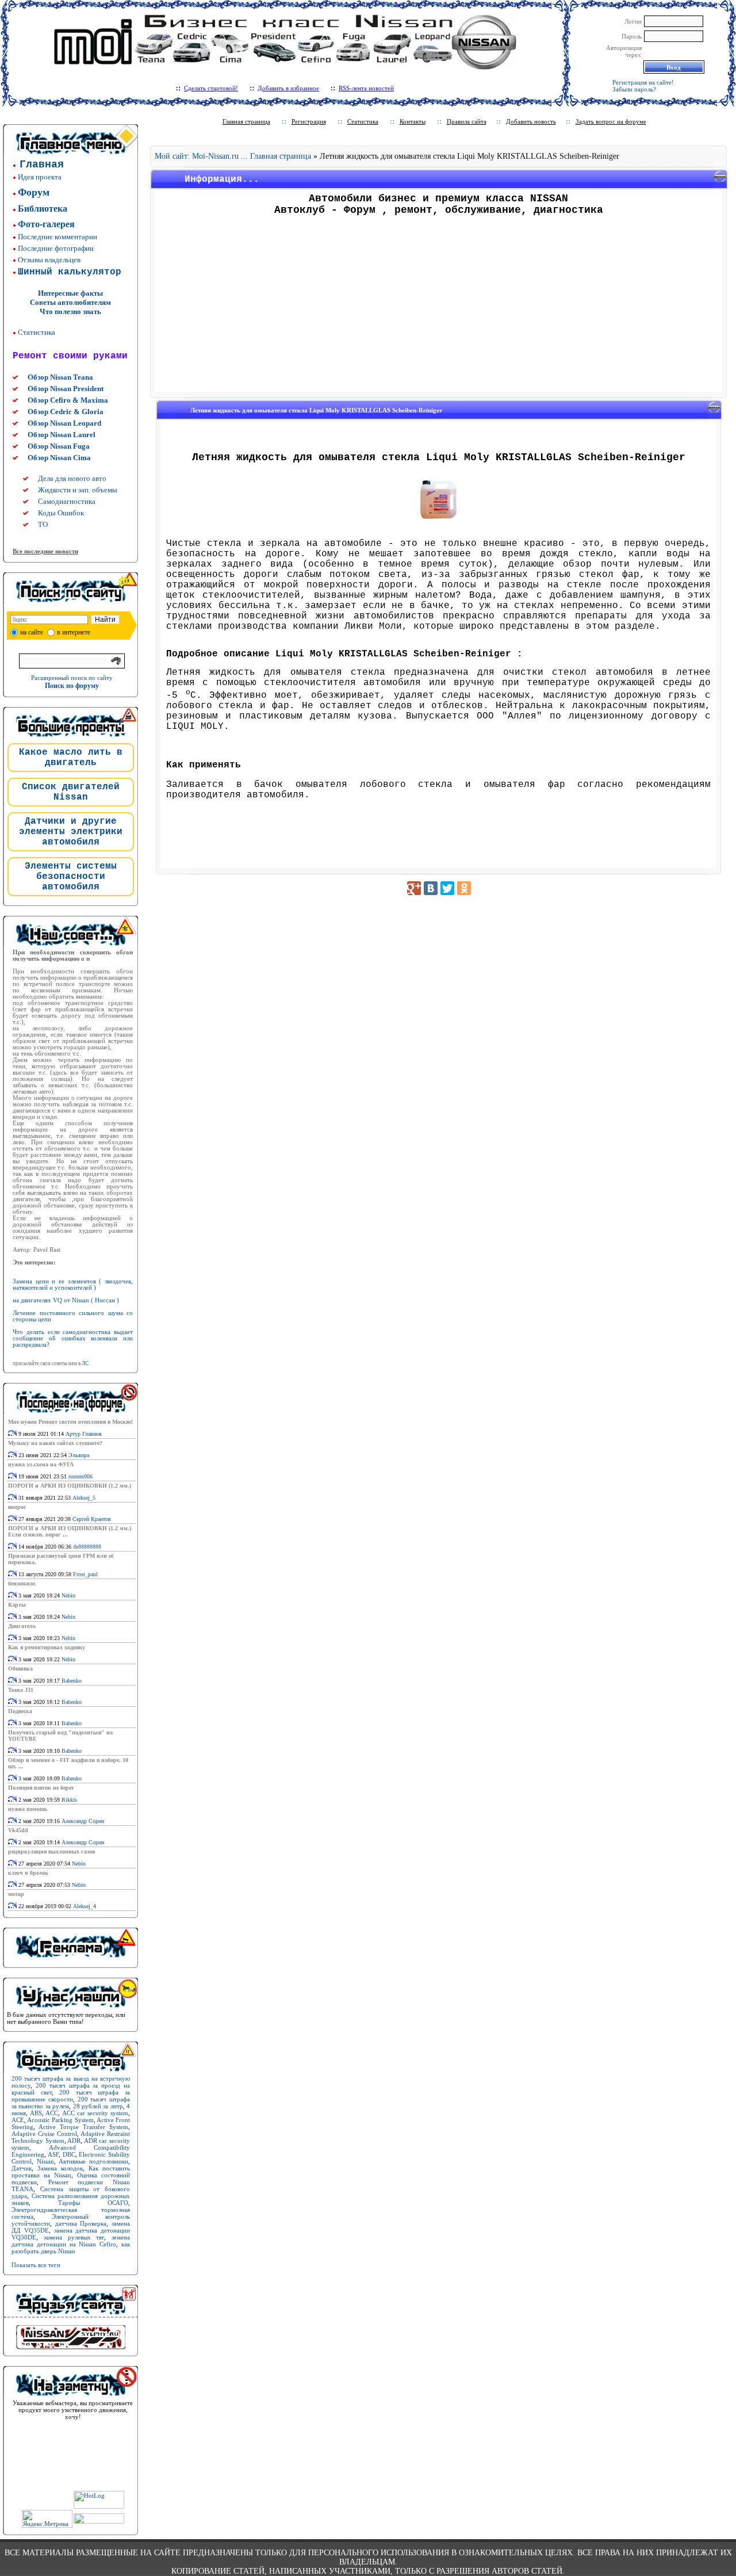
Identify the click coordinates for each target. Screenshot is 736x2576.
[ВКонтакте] (431, 888)
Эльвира (79, 1455)
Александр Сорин (83, 1821)
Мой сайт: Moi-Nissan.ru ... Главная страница (233, 156)
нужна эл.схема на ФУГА (41, 1464)
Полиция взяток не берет (41, 1788)
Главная (42, 165)
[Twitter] (447, 888)
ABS (36, 2113)
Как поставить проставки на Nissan (71, 2172)
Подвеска (20, 1711)
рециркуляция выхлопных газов (51, 1851)
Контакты (413, 121)
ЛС (85, 1363)
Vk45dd (18, 1830)
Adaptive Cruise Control (44, 2134)
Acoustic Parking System (60, 2120)
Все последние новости (45, 551)
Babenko (72, 1681)
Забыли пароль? (634, 89)
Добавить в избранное (288, 88)
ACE (18, 2120)
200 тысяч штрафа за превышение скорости (71, 2096)
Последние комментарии (57, 237)
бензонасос (22, 1583)
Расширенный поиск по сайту (72, 678)
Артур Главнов (84, 1434)
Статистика (37, 332)
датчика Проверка (81, 2223)
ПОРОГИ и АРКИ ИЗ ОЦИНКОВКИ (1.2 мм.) (70, 1486)
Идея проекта (40, 177)
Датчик (22, 2168)
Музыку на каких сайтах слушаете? (55, 1443)
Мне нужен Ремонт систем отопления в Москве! (70, 1422)
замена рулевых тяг (74, 2237)
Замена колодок (60, 2168)
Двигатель (22, 1626)
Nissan (45, 2161)
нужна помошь (28, 1809)
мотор (16, 1894)
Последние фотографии (56, 248)
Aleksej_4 (85, 1906)
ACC (52, 2113)
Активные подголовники (93, 2161)
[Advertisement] (439, 308)
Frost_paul (85, 1574)
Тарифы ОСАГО (93, 2203)
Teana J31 (21, 1690)
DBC (69, 2154)
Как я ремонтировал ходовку (47, 1647)
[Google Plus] (414, 888)
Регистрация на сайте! (643, 82)
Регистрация (309, 121)
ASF (53, 2154)
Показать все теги (36, 2265)
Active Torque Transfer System (83, 2127)
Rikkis (69, 1800)
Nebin (68, 1595)
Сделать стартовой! (211, 88)
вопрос (17, 1507)
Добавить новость (531, 121)
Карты (17, 1605)
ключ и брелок (28, 1873)
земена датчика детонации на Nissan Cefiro (71, 2241)
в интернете (74, 632)
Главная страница (246, 121)
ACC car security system (95, 2113)
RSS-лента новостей (366, 88)
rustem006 (80, 1476)
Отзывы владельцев (49, 260)
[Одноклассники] (464, 888)
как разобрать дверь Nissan (71, 2248)
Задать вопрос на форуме (611, 121)
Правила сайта (467, 121)
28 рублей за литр (98, 2106)
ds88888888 (87, 1547)
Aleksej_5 (84, 1498)
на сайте (32, 632)
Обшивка (20, 1669)
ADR (74, 2141)
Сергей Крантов (92, 1519)
